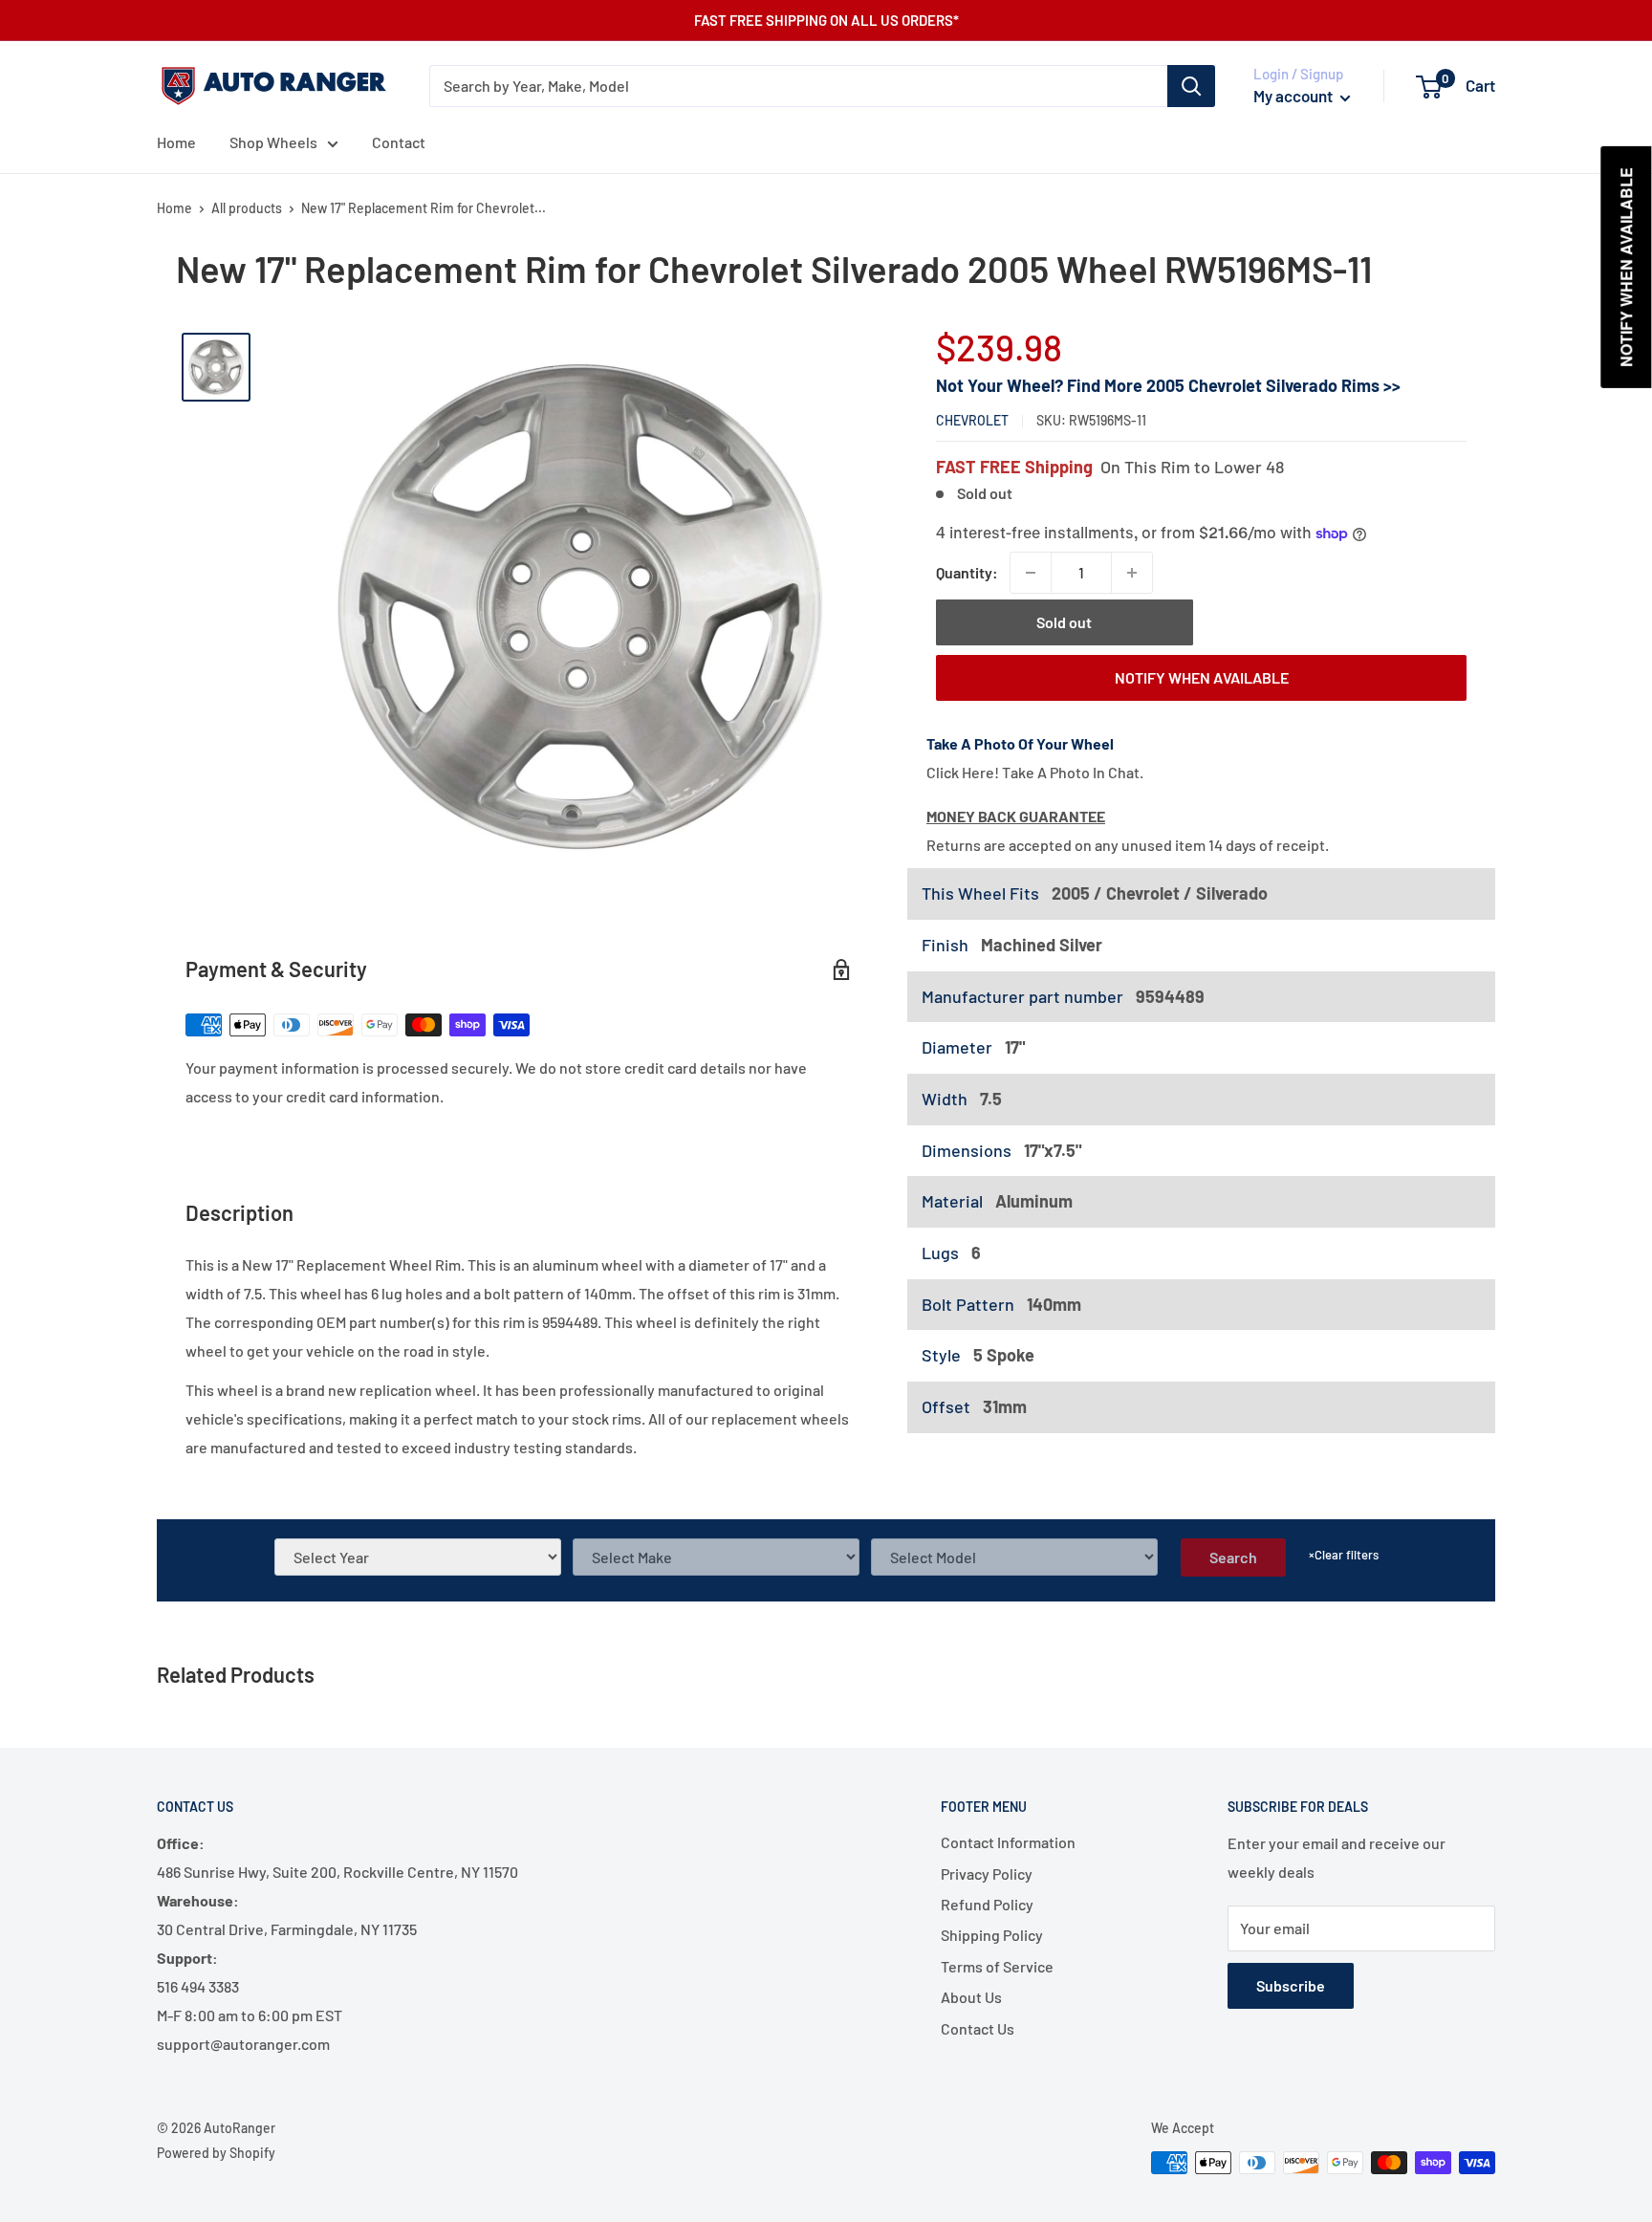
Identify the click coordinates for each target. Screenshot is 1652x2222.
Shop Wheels (273, 142)
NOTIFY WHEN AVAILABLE (1202, 677)
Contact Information (1008, 1842)
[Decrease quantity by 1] (1031, 573)
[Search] (1191, 86)
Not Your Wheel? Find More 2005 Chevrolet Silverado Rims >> (1168, 385)
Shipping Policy (992, 1935)
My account (1294, 96)
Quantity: (967, 572)
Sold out (1064, 622)
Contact (399, 142)
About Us (971, 1997)
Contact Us (978, 2028)
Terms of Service (997, 1966)
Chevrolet (972, 420)
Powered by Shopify (216, 2153)
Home (176, 142)
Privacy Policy (987, 1873)
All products (247, 208)
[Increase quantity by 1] (1132, 573)
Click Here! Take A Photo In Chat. (1035, 772)
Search (1233, 1557)
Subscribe (1291, 1985)
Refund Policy (987, 1904)
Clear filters (1344, 1555)
